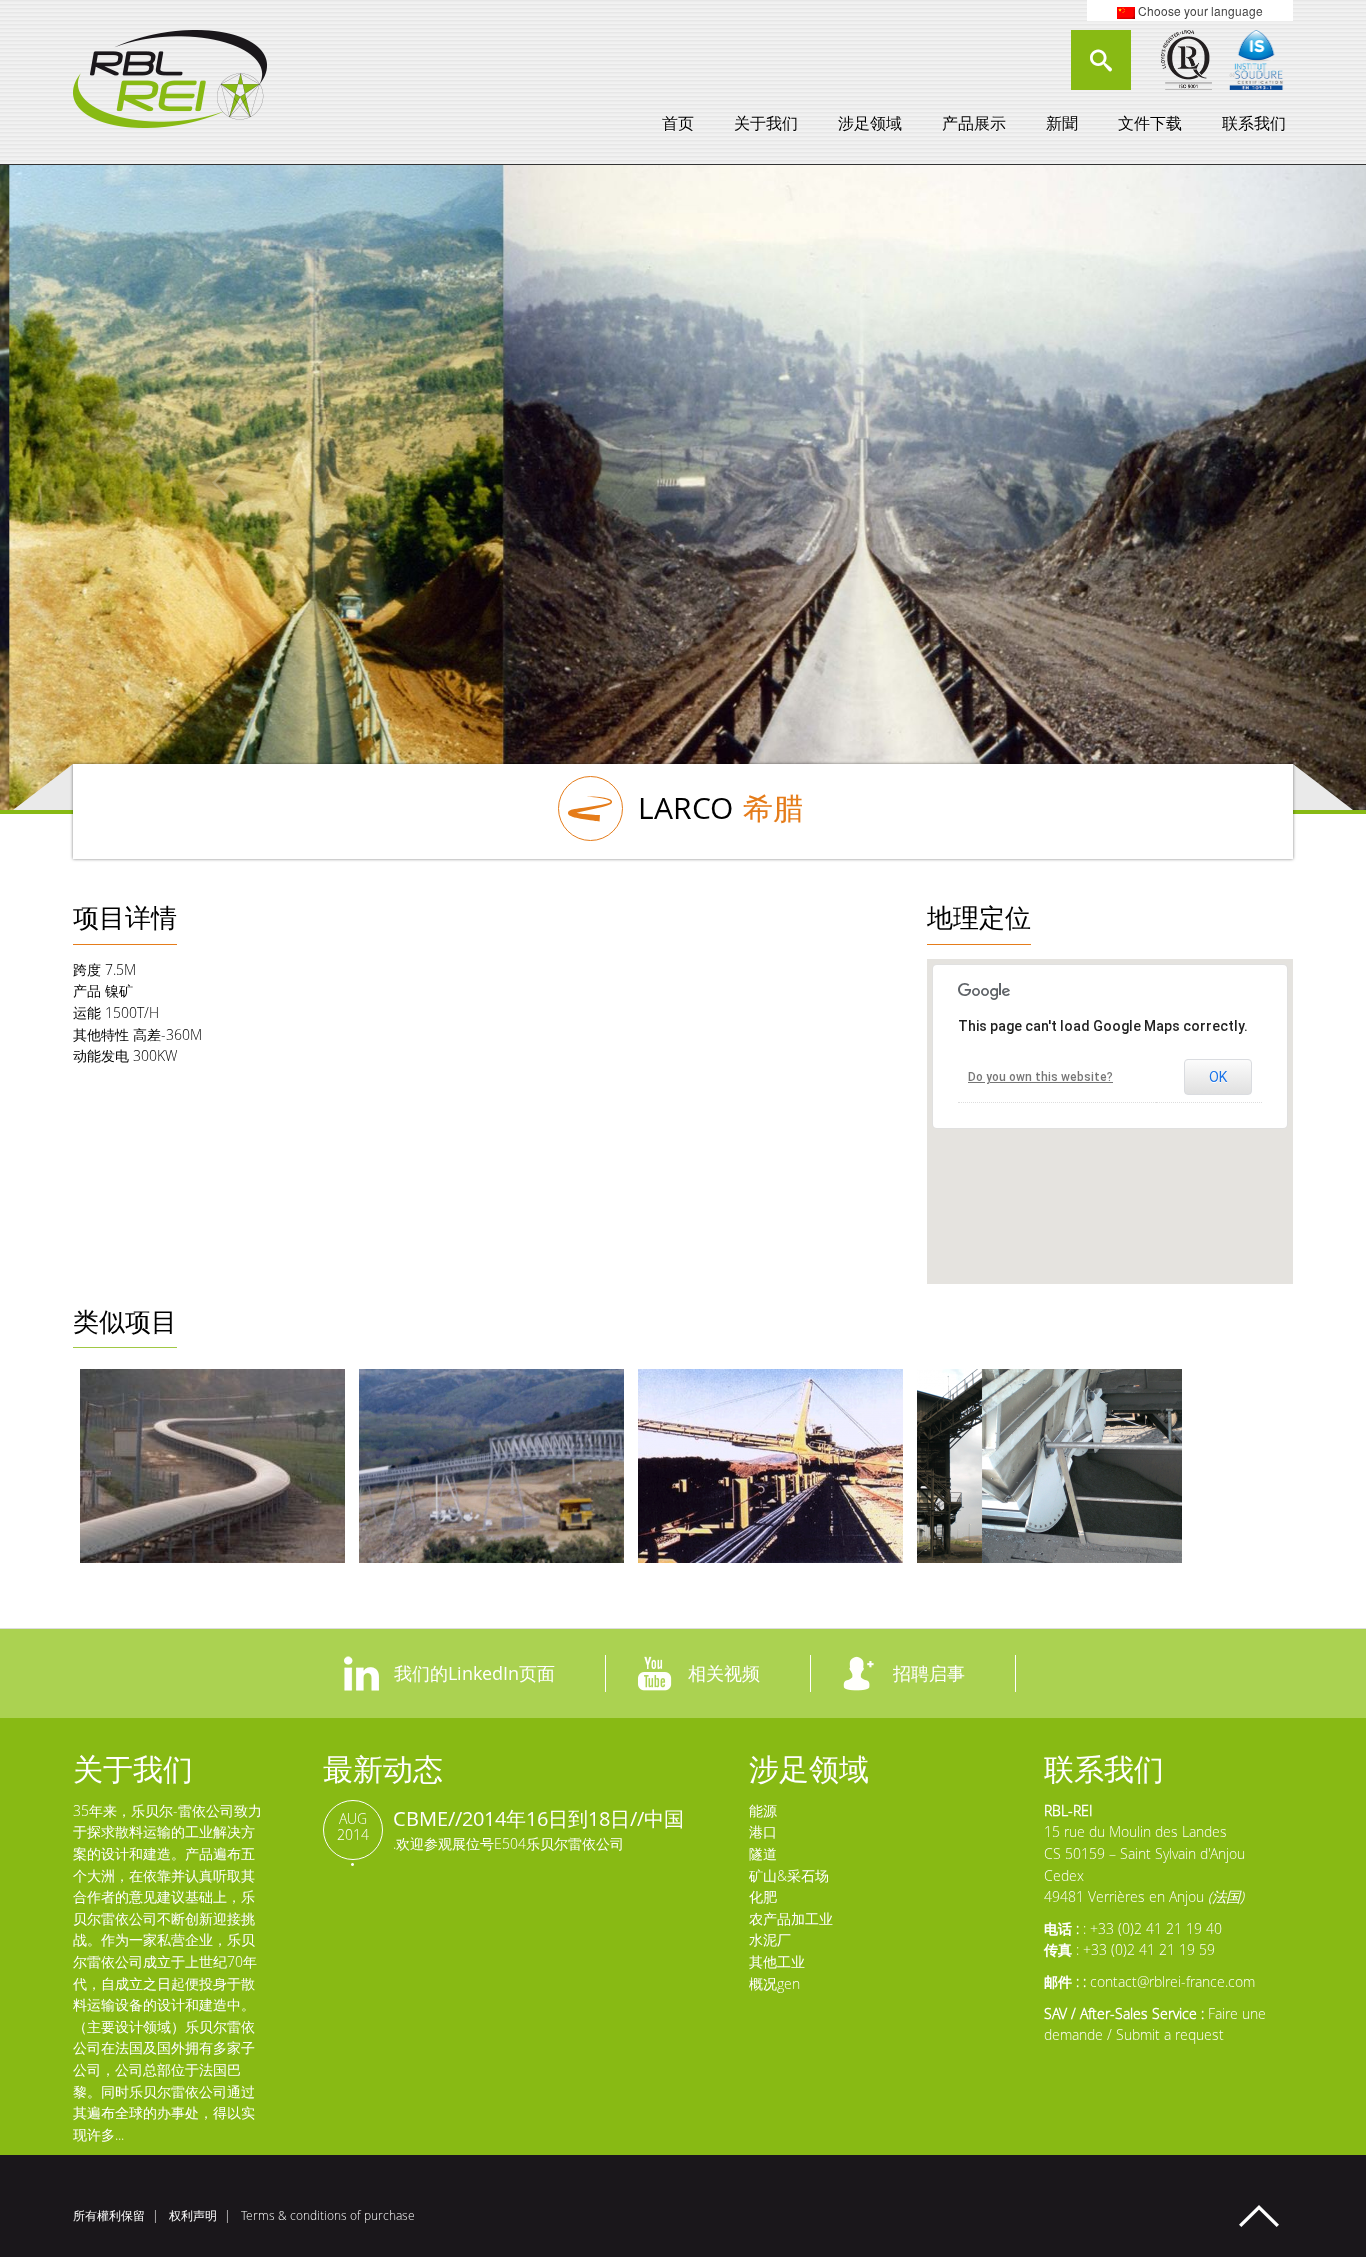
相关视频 (724, 1673)
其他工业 (777, 1961)
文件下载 (1150, 123)
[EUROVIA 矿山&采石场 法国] (212, 1466)
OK (1218, 1077)
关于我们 (766, 123)
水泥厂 (770, 1939)
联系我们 (1254, 123)
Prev (221, 484)
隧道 (763, 1853)
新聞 (1062, 123)
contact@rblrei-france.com (1172, 1981)
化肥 (763, 1896)
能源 (763, 1810)
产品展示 (974, 123)
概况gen (774, 1983)
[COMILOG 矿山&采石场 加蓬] (1049, 1466)
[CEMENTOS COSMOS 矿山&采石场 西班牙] (491, 1466)
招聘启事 (929, 1673)
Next (1145, 484)
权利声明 (193, 2215)
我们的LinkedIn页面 (474, 1673)
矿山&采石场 (789, 1875)
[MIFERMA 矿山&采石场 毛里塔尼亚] (770, 1466)
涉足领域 (870, 123)
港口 (763, 1831)
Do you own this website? (1040, 1077)
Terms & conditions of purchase (328, 2215)
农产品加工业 (791, 1918)
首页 (678, 123)
